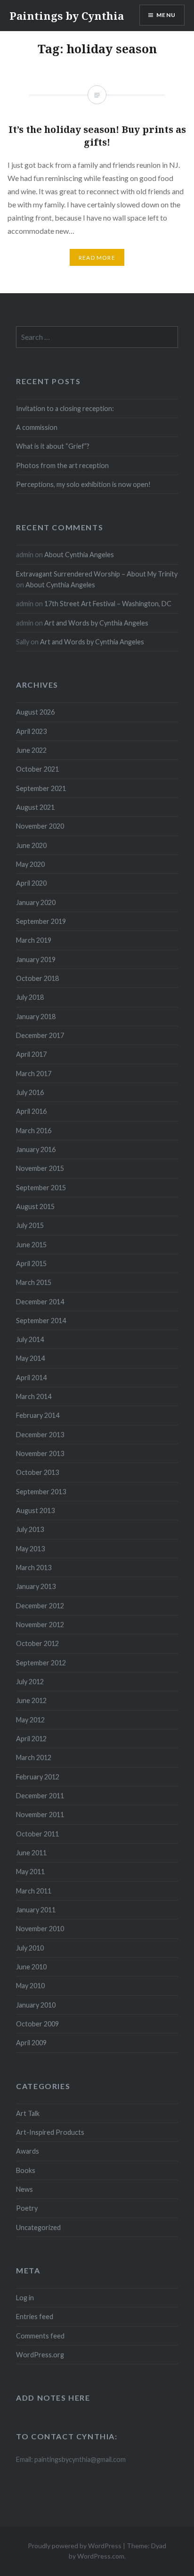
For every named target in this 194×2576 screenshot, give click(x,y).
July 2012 (30, 1682)
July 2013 (30, 1529)
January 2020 (36, 902)
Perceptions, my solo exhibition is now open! (83, 484)
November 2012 (40, 1625)
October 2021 (37, 769)
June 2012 (31, 1700)
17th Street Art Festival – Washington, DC (108, 604)
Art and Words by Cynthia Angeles (96, 623)
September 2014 (41, 1321)
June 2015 (31, 1245)
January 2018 (36, 1016)
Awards (28, 2151)
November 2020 (40, 826)
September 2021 (41, 788)
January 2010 (36, 2005)
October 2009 (37, 2024)
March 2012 (34, 1757)
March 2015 (34, 1282)
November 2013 (40, 1453)
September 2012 (41, 1663)
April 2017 (31, 1054)
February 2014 (38, 1415)
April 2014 (31, 1378)
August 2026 (35, 712)
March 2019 (34, 940)
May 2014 (30, 1358)
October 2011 (37, 1834)
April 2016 (31, 1111)
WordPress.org (40, 2355)
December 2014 (40, 1302)
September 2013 (41, 1492)
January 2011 (36, 1910)
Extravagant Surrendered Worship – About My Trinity (97, 574)
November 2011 (40, 1815)
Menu (166, 15)
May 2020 (30, 864)
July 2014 (30, 1339)
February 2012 (38, 1777)
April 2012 (31, 1739)
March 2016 (34, 1131)
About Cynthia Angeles (79, 555)
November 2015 (40, 1168)
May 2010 (30, 1986)
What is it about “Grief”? (53, 446)
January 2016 (36, 1149)
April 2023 (31, 731)
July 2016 (30, 1092)
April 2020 (31, 883)
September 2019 (41, 921)
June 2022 (31, 750)
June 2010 (31, 1967)
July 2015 (30, 1225)
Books (26, 2170)
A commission (37, 427)
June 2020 (31, 845)
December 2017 (40, 1035)
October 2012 (37, 1643)
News (24, 2189)
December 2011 (40, 1796)
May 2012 (30, 1720)
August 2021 (35, 807)
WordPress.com (101, 2556)
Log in (25, 2298)
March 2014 (34, 1396)
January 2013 (36, 1586)
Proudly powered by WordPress (75, 2546)
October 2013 (37, 1472)
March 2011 (34, 1891)
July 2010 (30, 1948)
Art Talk (28, 2113)
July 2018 (30, 997)
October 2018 (37, 978)
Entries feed (35, 2317)
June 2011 (31, 1853)
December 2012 (40, 1606)
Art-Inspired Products (50, 2132)
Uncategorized (38, 2227)
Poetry (27, 2208)
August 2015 (35, 1206)
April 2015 (31, 1263)
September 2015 (41, 1188)
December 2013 (40, 1435)
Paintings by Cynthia (67, 16)
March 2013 (34, 1568)
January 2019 (36, 959)
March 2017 (34, 1074)
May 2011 (30, 1872)
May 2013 (30, 1549)
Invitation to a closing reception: (65, 408)
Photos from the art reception (62, 465)
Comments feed (40, 2336)
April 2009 (31, 2043)
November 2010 (40, 1929)
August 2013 (35, 1510)
